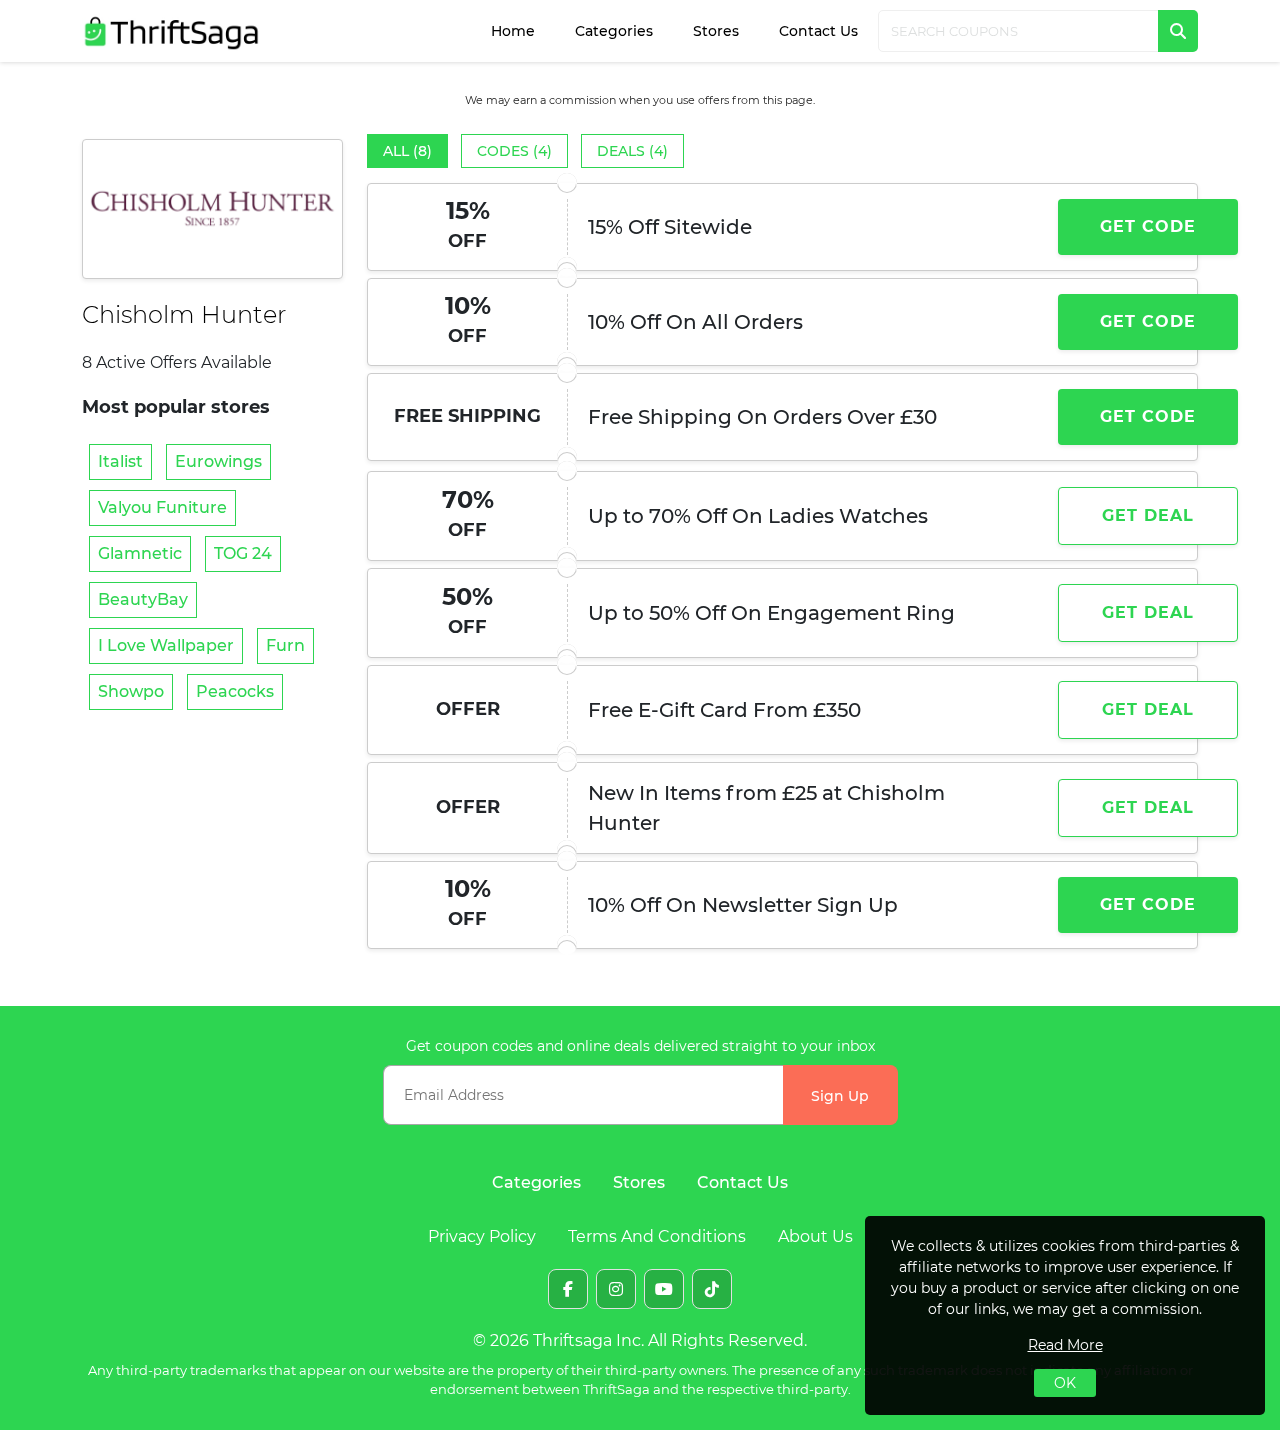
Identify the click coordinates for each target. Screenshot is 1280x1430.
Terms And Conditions (657, 1236)
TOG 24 (243, 553)
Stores (716, 31)
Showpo (131, 691)
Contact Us (818, 31)
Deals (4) (632, 151)
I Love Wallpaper (166, 645)
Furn (285, 645)
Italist (120, 461)
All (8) (407, 151)
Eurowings (218, 461)
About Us (815, 1236)
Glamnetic (140, 553)
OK (1065, 1383)
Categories (614, 31)
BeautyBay (143, 599)
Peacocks (235, 691)
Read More (1065, 1345)
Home (513, 31)
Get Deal (1148, 515)
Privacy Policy (482, 1236)
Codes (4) (514, 151)
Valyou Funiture (162, 507)
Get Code (1148, 226)
